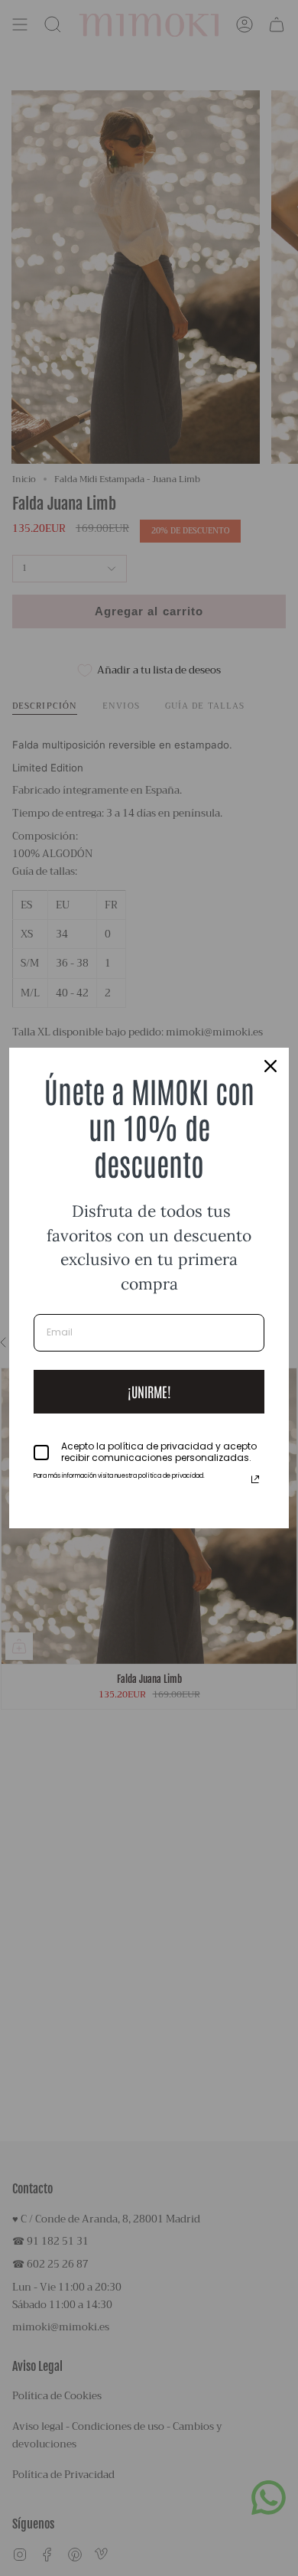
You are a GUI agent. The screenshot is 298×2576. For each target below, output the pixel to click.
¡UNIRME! (149, 1391)
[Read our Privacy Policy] (255, 1479)
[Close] (270, 1066)
